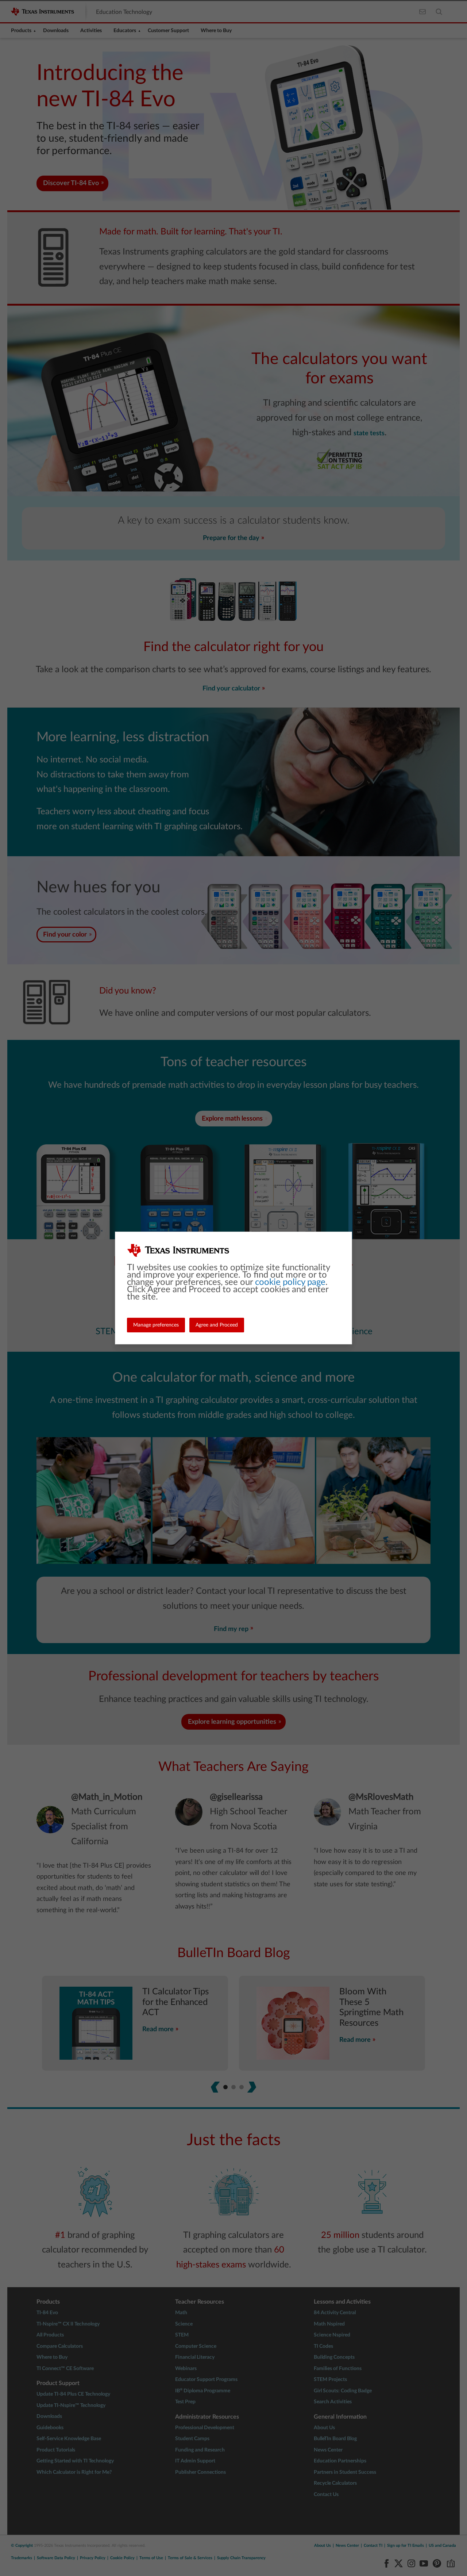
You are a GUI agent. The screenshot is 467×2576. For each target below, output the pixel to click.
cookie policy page (290, 1282)
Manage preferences (156, 1325)
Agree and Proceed (217, 1325)
